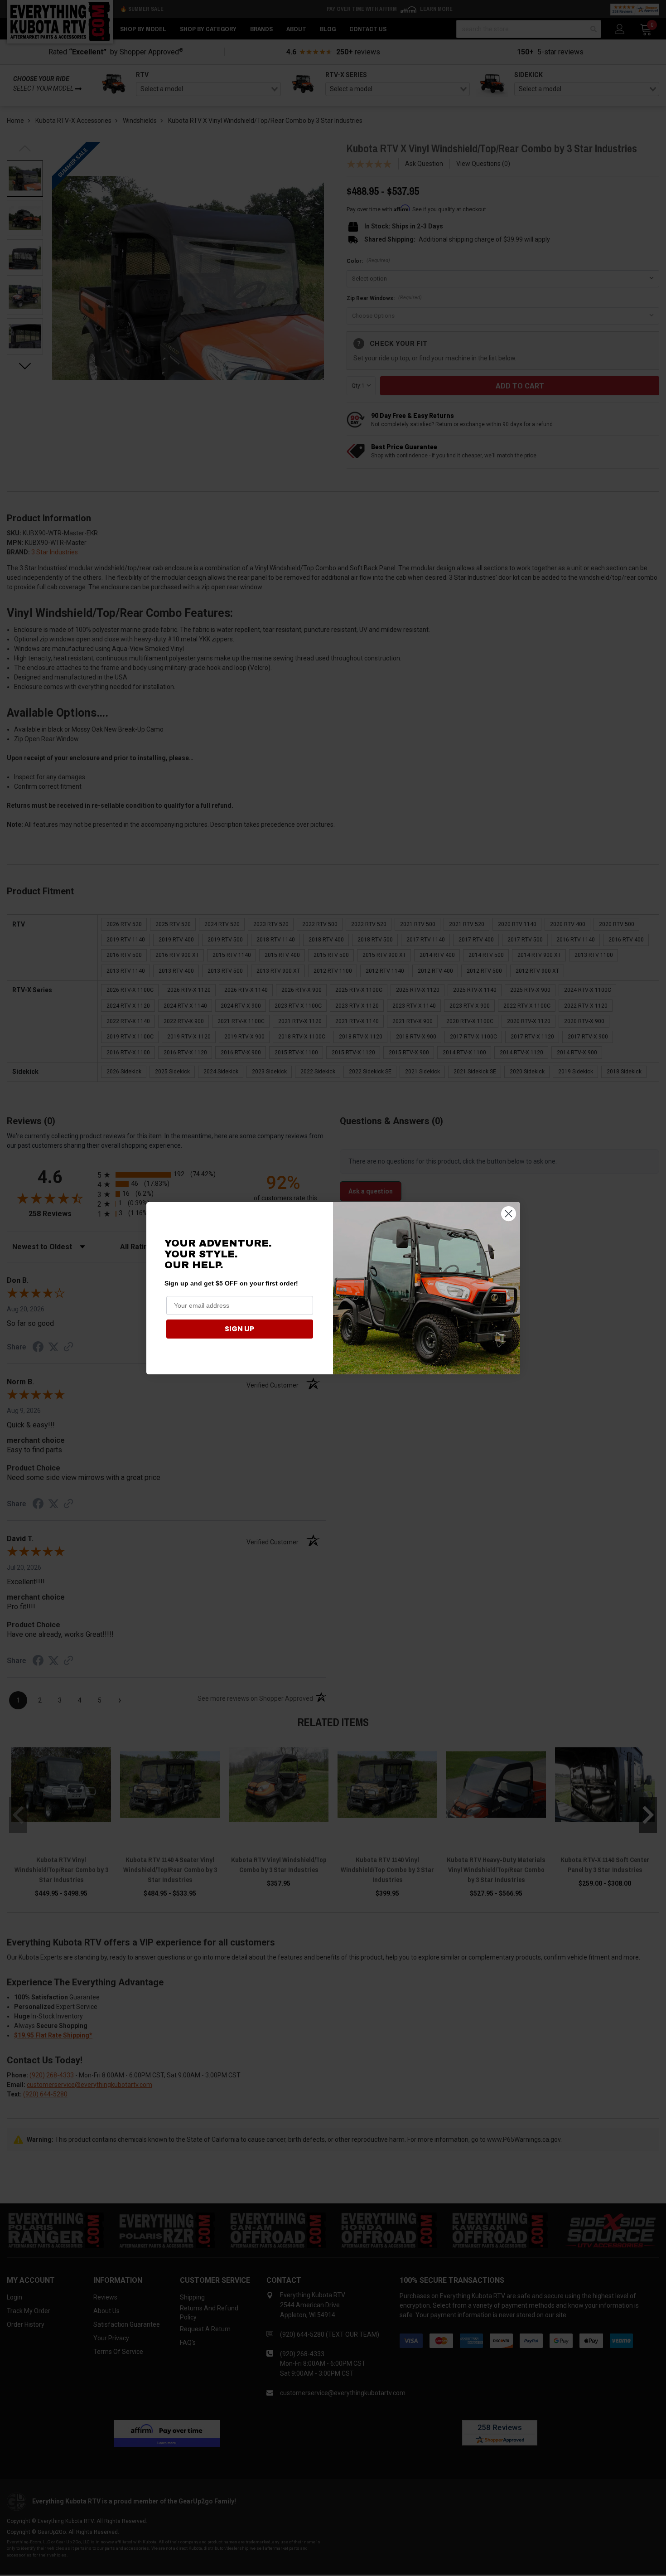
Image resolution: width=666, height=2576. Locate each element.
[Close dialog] (509, 1214)
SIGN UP (239, 1329)
